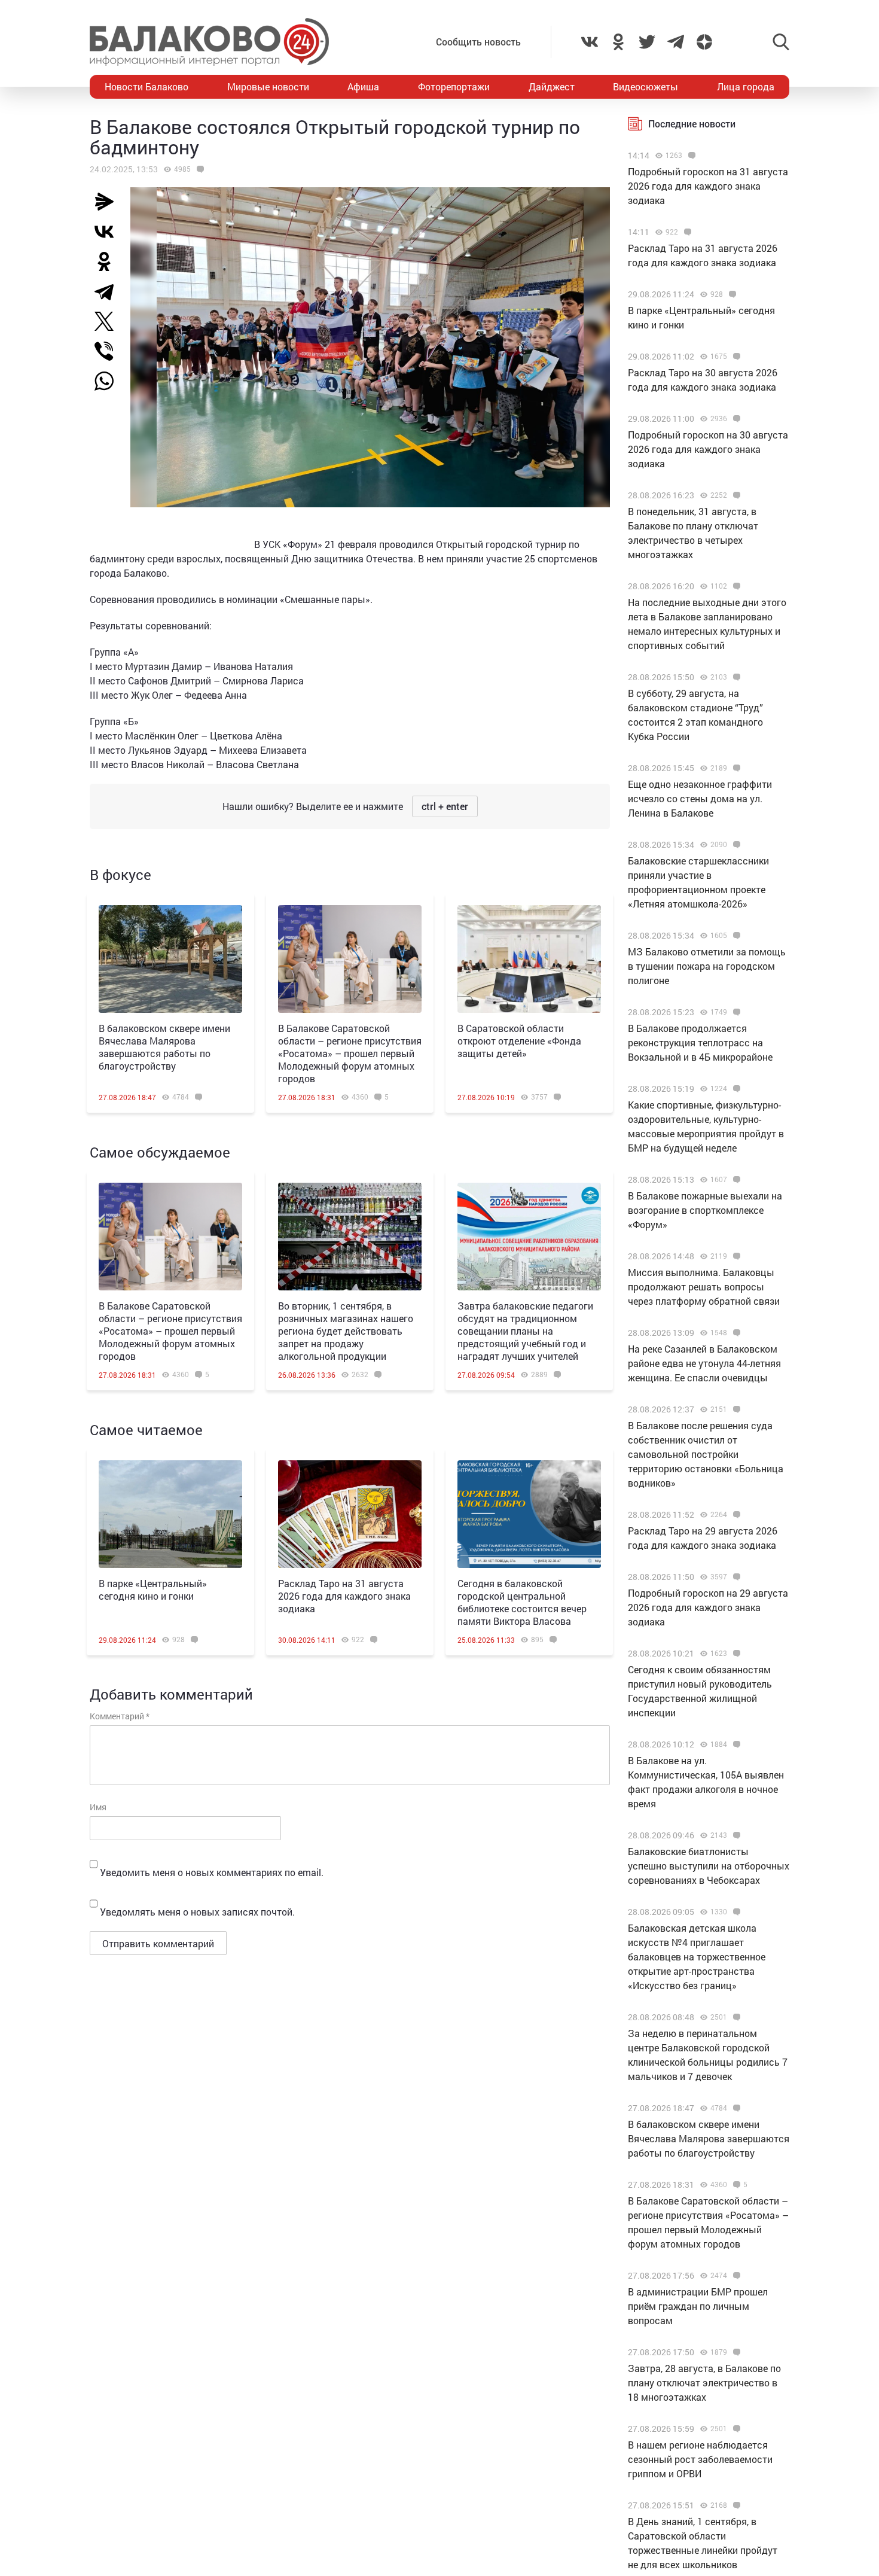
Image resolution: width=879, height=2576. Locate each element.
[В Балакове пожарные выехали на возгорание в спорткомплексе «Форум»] (735, 1180)
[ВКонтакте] (109, 232)
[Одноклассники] (109, 261)
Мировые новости (268, 86)
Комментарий (120, 1716)
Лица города (746, 86)
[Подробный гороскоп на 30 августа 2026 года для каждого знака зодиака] (735, 419)
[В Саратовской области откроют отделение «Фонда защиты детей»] (529, 959)
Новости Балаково (146, 86)
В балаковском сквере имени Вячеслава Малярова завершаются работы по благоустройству (164, 1047)
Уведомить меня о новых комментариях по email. (212, 1872)
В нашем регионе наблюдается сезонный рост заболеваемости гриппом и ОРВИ (700, 2459)
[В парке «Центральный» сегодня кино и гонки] (170, 1514)
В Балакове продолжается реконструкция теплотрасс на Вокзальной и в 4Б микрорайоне (700, 1042)
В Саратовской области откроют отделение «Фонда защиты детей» (519, 1041)
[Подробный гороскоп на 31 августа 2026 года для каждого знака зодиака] (690, 156)
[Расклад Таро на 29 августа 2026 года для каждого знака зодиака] (735, 1515)
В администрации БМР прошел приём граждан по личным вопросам (698, 2306)
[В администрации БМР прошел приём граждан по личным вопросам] (735, 2276)
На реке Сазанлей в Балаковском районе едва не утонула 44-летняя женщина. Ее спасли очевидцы (704, 1363)
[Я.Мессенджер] (109, 202)
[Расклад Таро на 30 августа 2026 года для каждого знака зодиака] (735, 357)
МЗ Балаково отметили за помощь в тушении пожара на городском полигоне (707, 966)
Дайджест (552, 86)
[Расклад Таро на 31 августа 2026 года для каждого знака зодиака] (350, 1514)
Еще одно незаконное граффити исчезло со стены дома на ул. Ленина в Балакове (700, 798)
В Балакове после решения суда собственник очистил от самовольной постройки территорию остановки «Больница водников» (706, 1454)
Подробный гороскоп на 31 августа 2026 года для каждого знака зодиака (708, 186)
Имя (98, 1807)
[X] (109, 321)
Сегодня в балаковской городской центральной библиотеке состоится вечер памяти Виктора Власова (522, 1602)
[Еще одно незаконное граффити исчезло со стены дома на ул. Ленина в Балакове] (735, 768)
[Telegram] (109, 291)
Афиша (363, 86)
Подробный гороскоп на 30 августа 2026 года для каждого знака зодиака (708, 449)
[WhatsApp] (110, 381)
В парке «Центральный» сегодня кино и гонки (153, 1590)
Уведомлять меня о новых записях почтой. (197, 1912)
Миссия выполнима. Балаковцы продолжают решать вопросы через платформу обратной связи (704, 1287)
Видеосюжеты (645, 86)
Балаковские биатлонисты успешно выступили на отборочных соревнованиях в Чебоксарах (709, 1866)
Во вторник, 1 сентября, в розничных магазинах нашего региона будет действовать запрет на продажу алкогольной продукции (346, 1331)
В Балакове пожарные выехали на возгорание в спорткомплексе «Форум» (705, 1210)
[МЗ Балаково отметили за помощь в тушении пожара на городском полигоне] (735, 936)
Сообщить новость (478, 42)
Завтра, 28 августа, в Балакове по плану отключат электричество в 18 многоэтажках (704, 2382)
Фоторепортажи (454, 86)
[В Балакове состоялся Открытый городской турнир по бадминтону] (199, 169)
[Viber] (109, 351)
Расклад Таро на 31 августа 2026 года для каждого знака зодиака (344, 1596)
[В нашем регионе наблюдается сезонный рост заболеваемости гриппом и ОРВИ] (735, 2429)
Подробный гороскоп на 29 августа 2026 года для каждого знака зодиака (708, 1607)
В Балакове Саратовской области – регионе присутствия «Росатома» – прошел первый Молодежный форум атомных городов (350, 1053)
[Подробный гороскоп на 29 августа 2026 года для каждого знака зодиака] (735, 1577)
